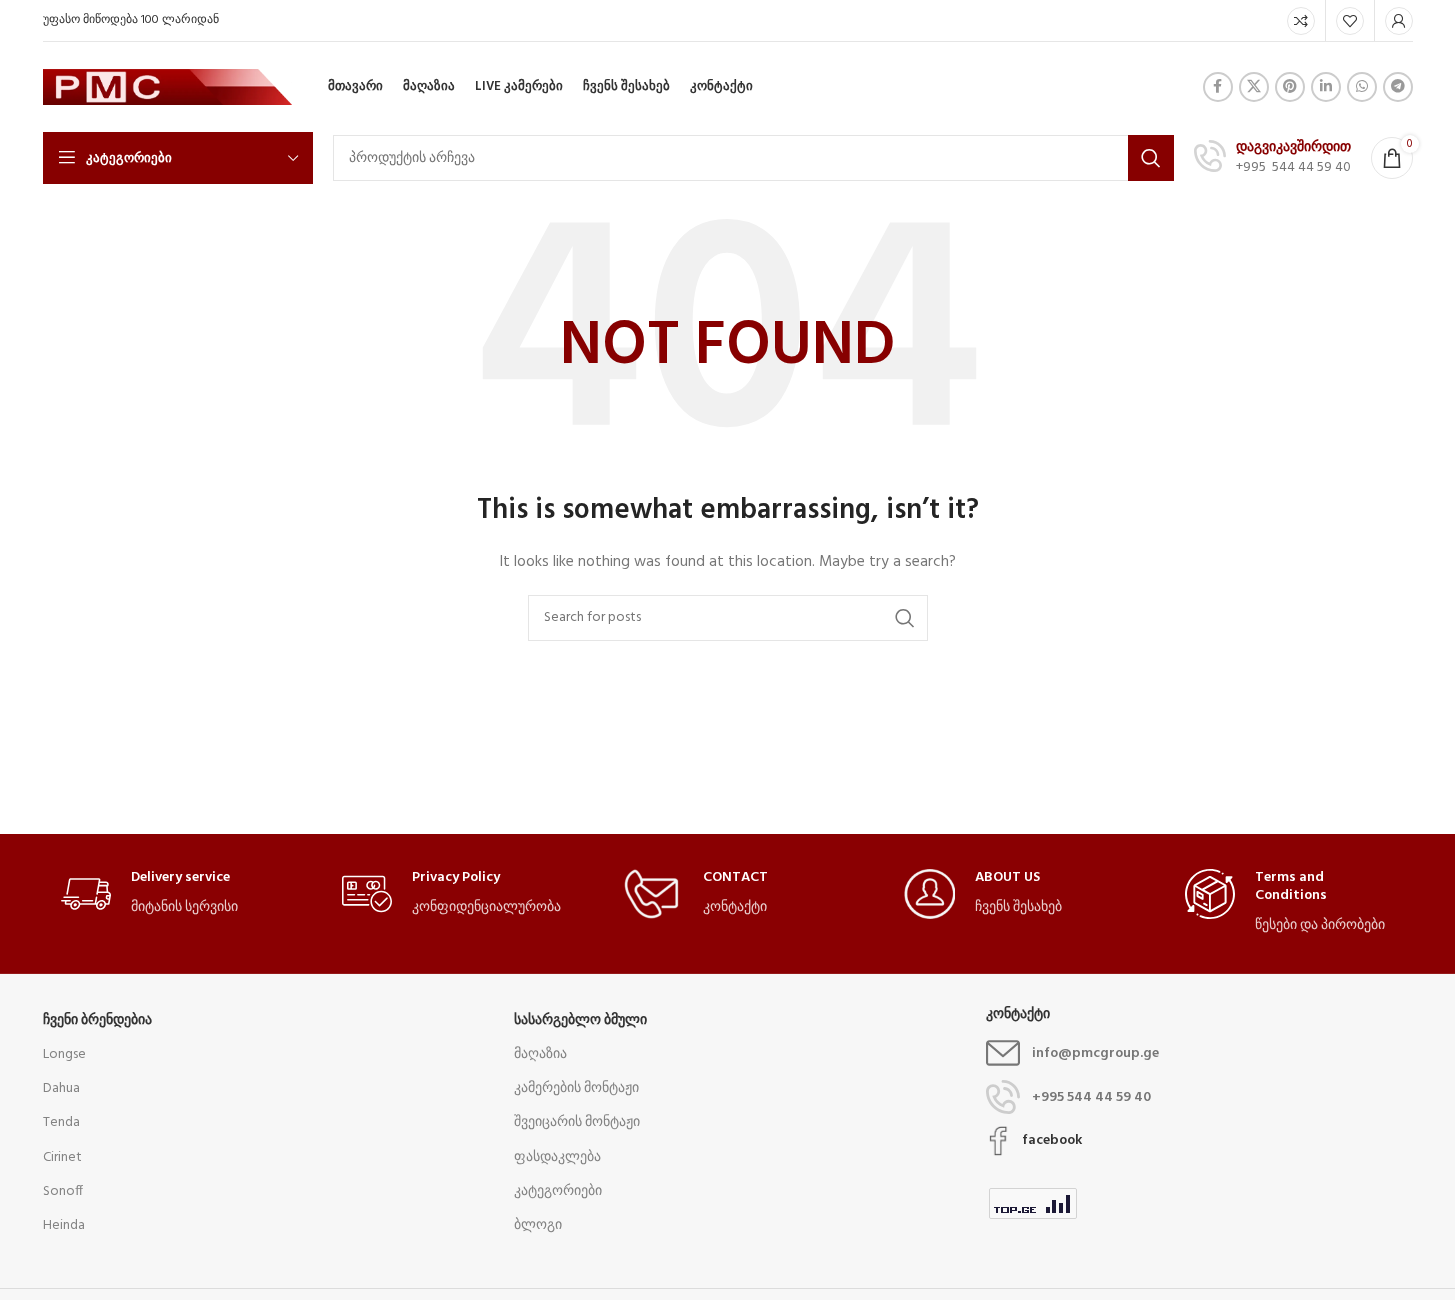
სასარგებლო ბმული (580, 1020)
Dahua (61, 1088)
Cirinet (62, 1157)
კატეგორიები (558, 1191)
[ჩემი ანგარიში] (1399, 21)
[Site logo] (168, 87)
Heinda (64, 1225)
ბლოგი (538, 1225)
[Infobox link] (1272, 158)
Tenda (61, 1122)
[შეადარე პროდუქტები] (1301, 21)
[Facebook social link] (1218, 87)
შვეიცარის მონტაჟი (577, 1122)
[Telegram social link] (1398, 87)
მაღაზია (540, 1054)
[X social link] (1254, 87)
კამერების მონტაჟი (576, 1088)
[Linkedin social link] (1326, 87)
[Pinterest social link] (1290, 87)
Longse (64, 1054)
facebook (1052, 1140)
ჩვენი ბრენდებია (97, 1020)
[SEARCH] (1151, 158)
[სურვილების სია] (1350, 21)
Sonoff (63, 1191)
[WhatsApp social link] (1362, 87)
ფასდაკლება (557, 1157)
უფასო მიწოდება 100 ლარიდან (131, 20)
